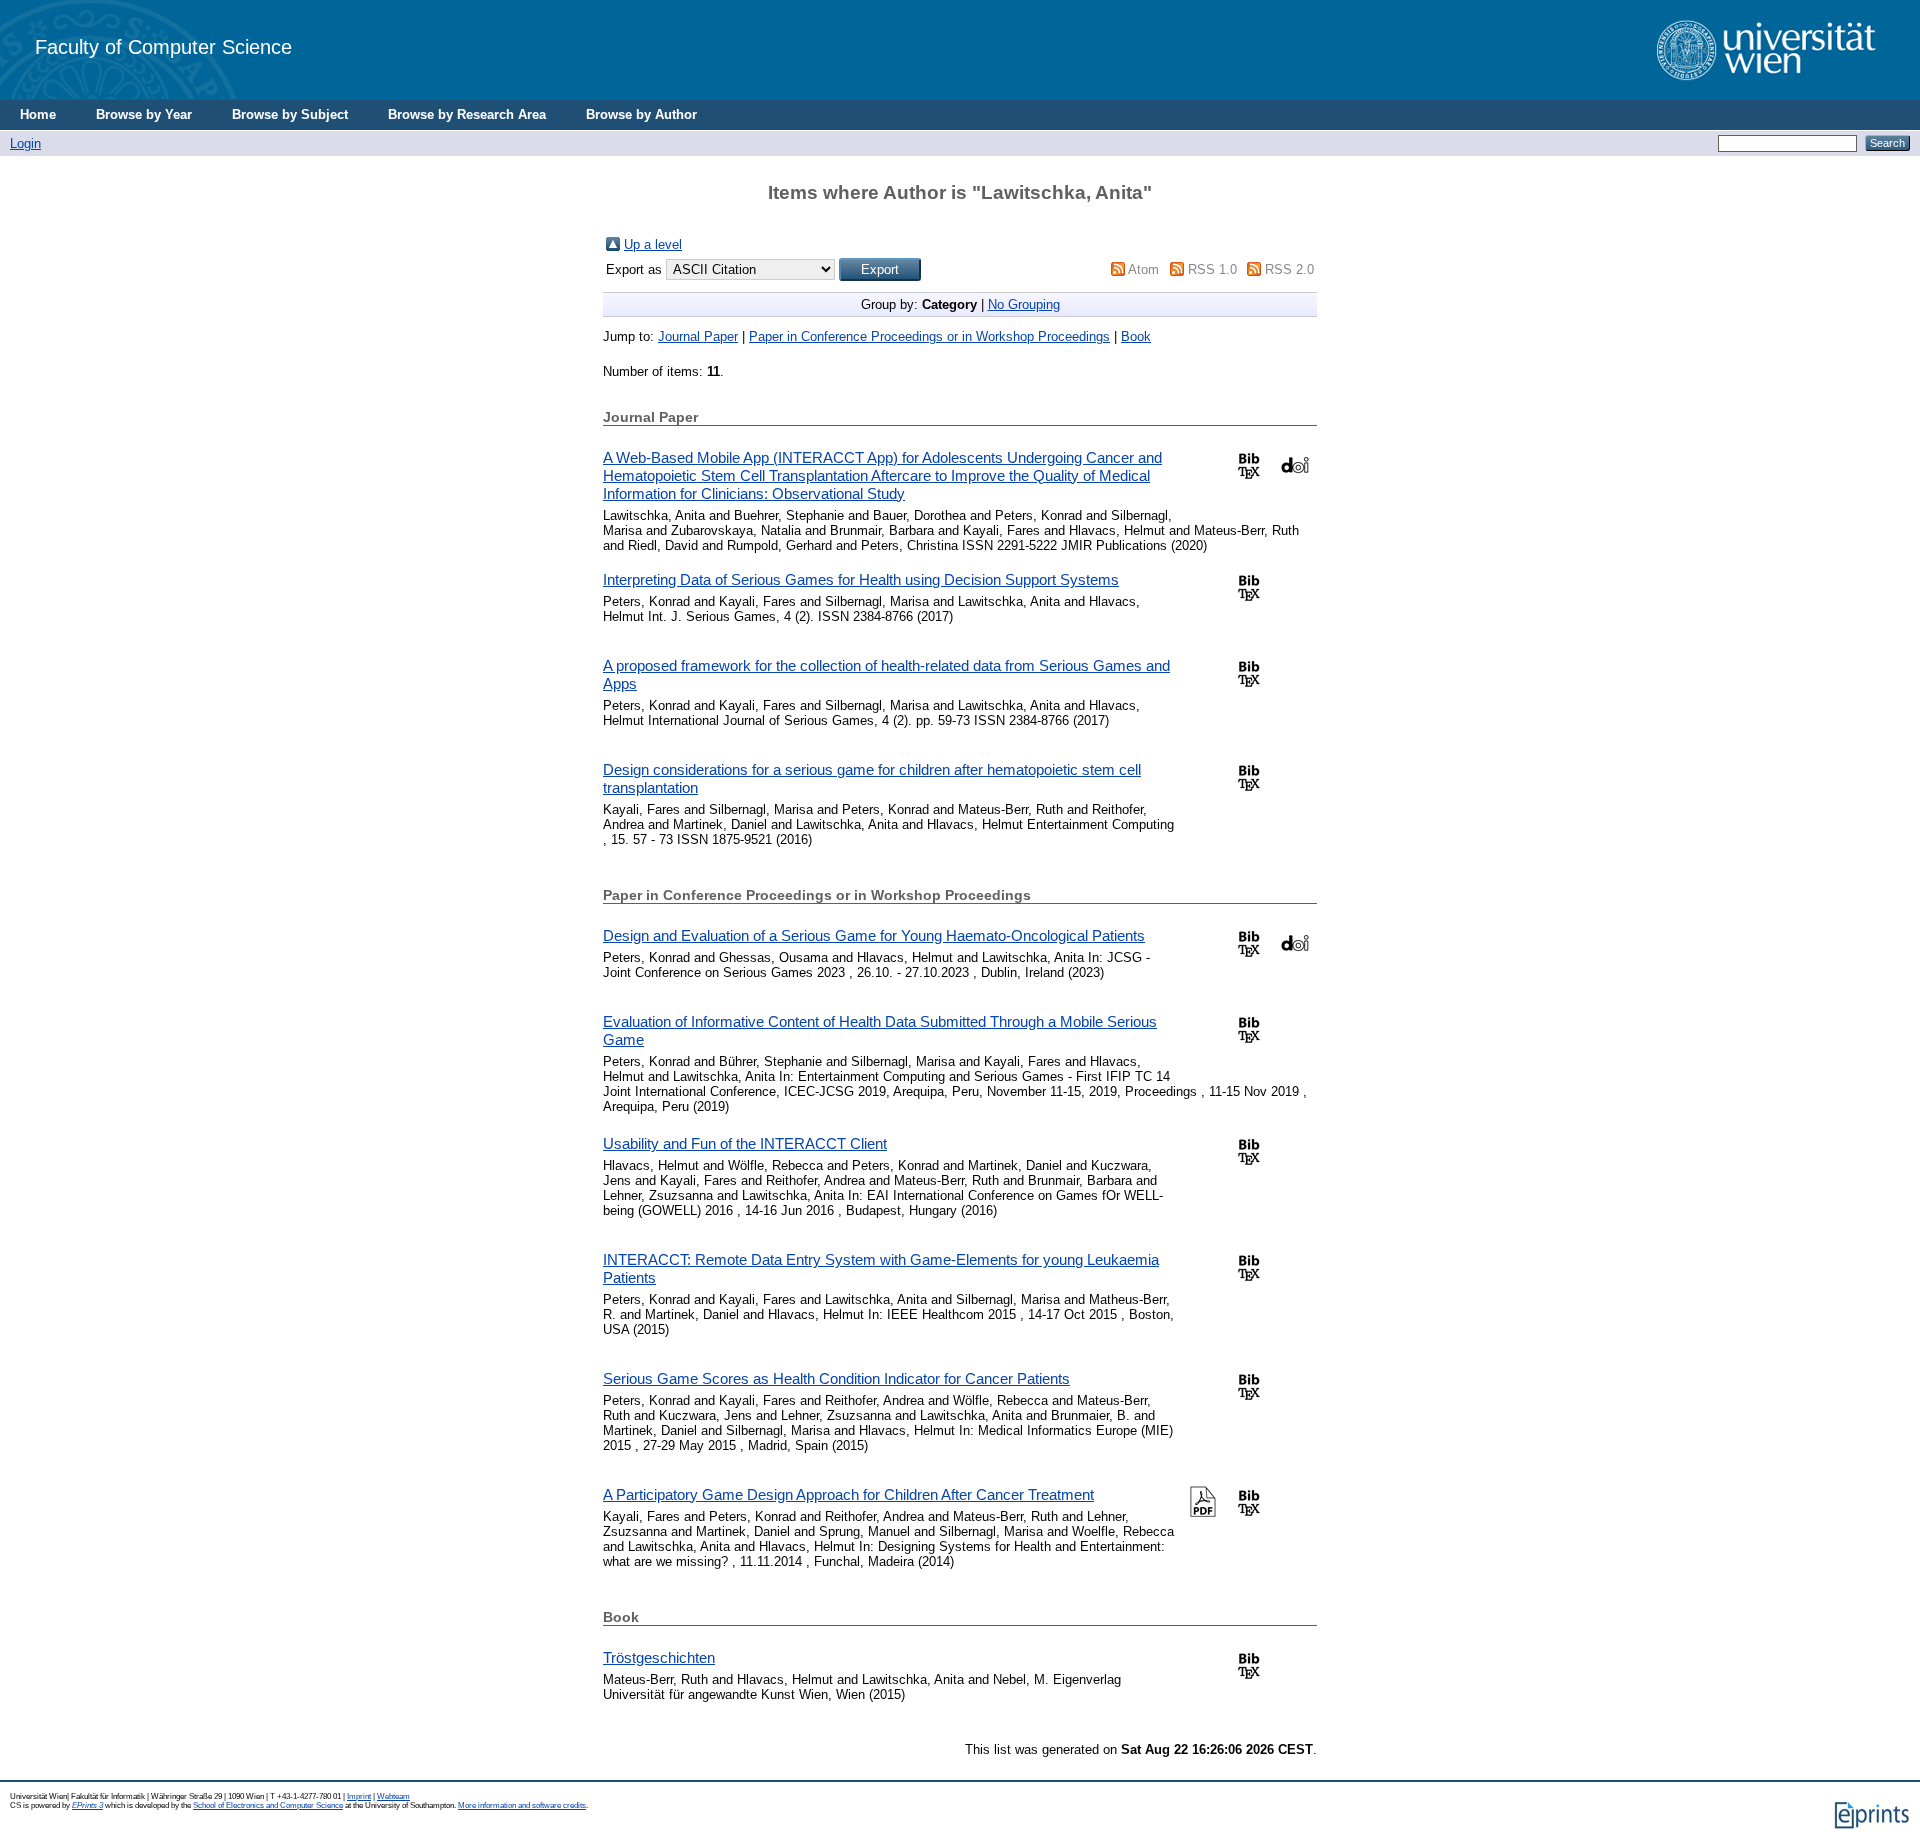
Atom (1143, 269)
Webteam (393, 1796)
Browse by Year (144, 114)
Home (38, 114)
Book (1136, 336)
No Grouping (1024, 304)
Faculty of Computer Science (163, 46)
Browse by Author (641, 114)
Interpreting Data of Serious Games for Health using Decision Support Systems (861, 579)
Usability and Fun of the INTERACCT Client (745, 1143)
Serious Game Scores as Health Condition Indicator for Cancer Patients (836, 1378)
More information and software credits (522, 1805)
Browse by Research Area (467, 114)
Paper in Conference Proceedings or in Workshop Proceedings (929, 336)
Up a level (653, 244)
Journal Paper (698, 336)
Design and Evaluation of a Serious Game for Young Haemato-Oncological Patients (874, 935)
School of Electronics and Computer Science (268, 1805)
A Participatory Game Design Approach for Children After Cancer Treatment (848, 1494)
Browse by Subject (290, 114)
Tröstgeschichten (659, 1657)
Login (25, 143)
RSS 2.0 (1289, 269)
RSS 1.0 (1212, 269)
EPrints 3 (87, 1805)
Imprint (359, 1796)
